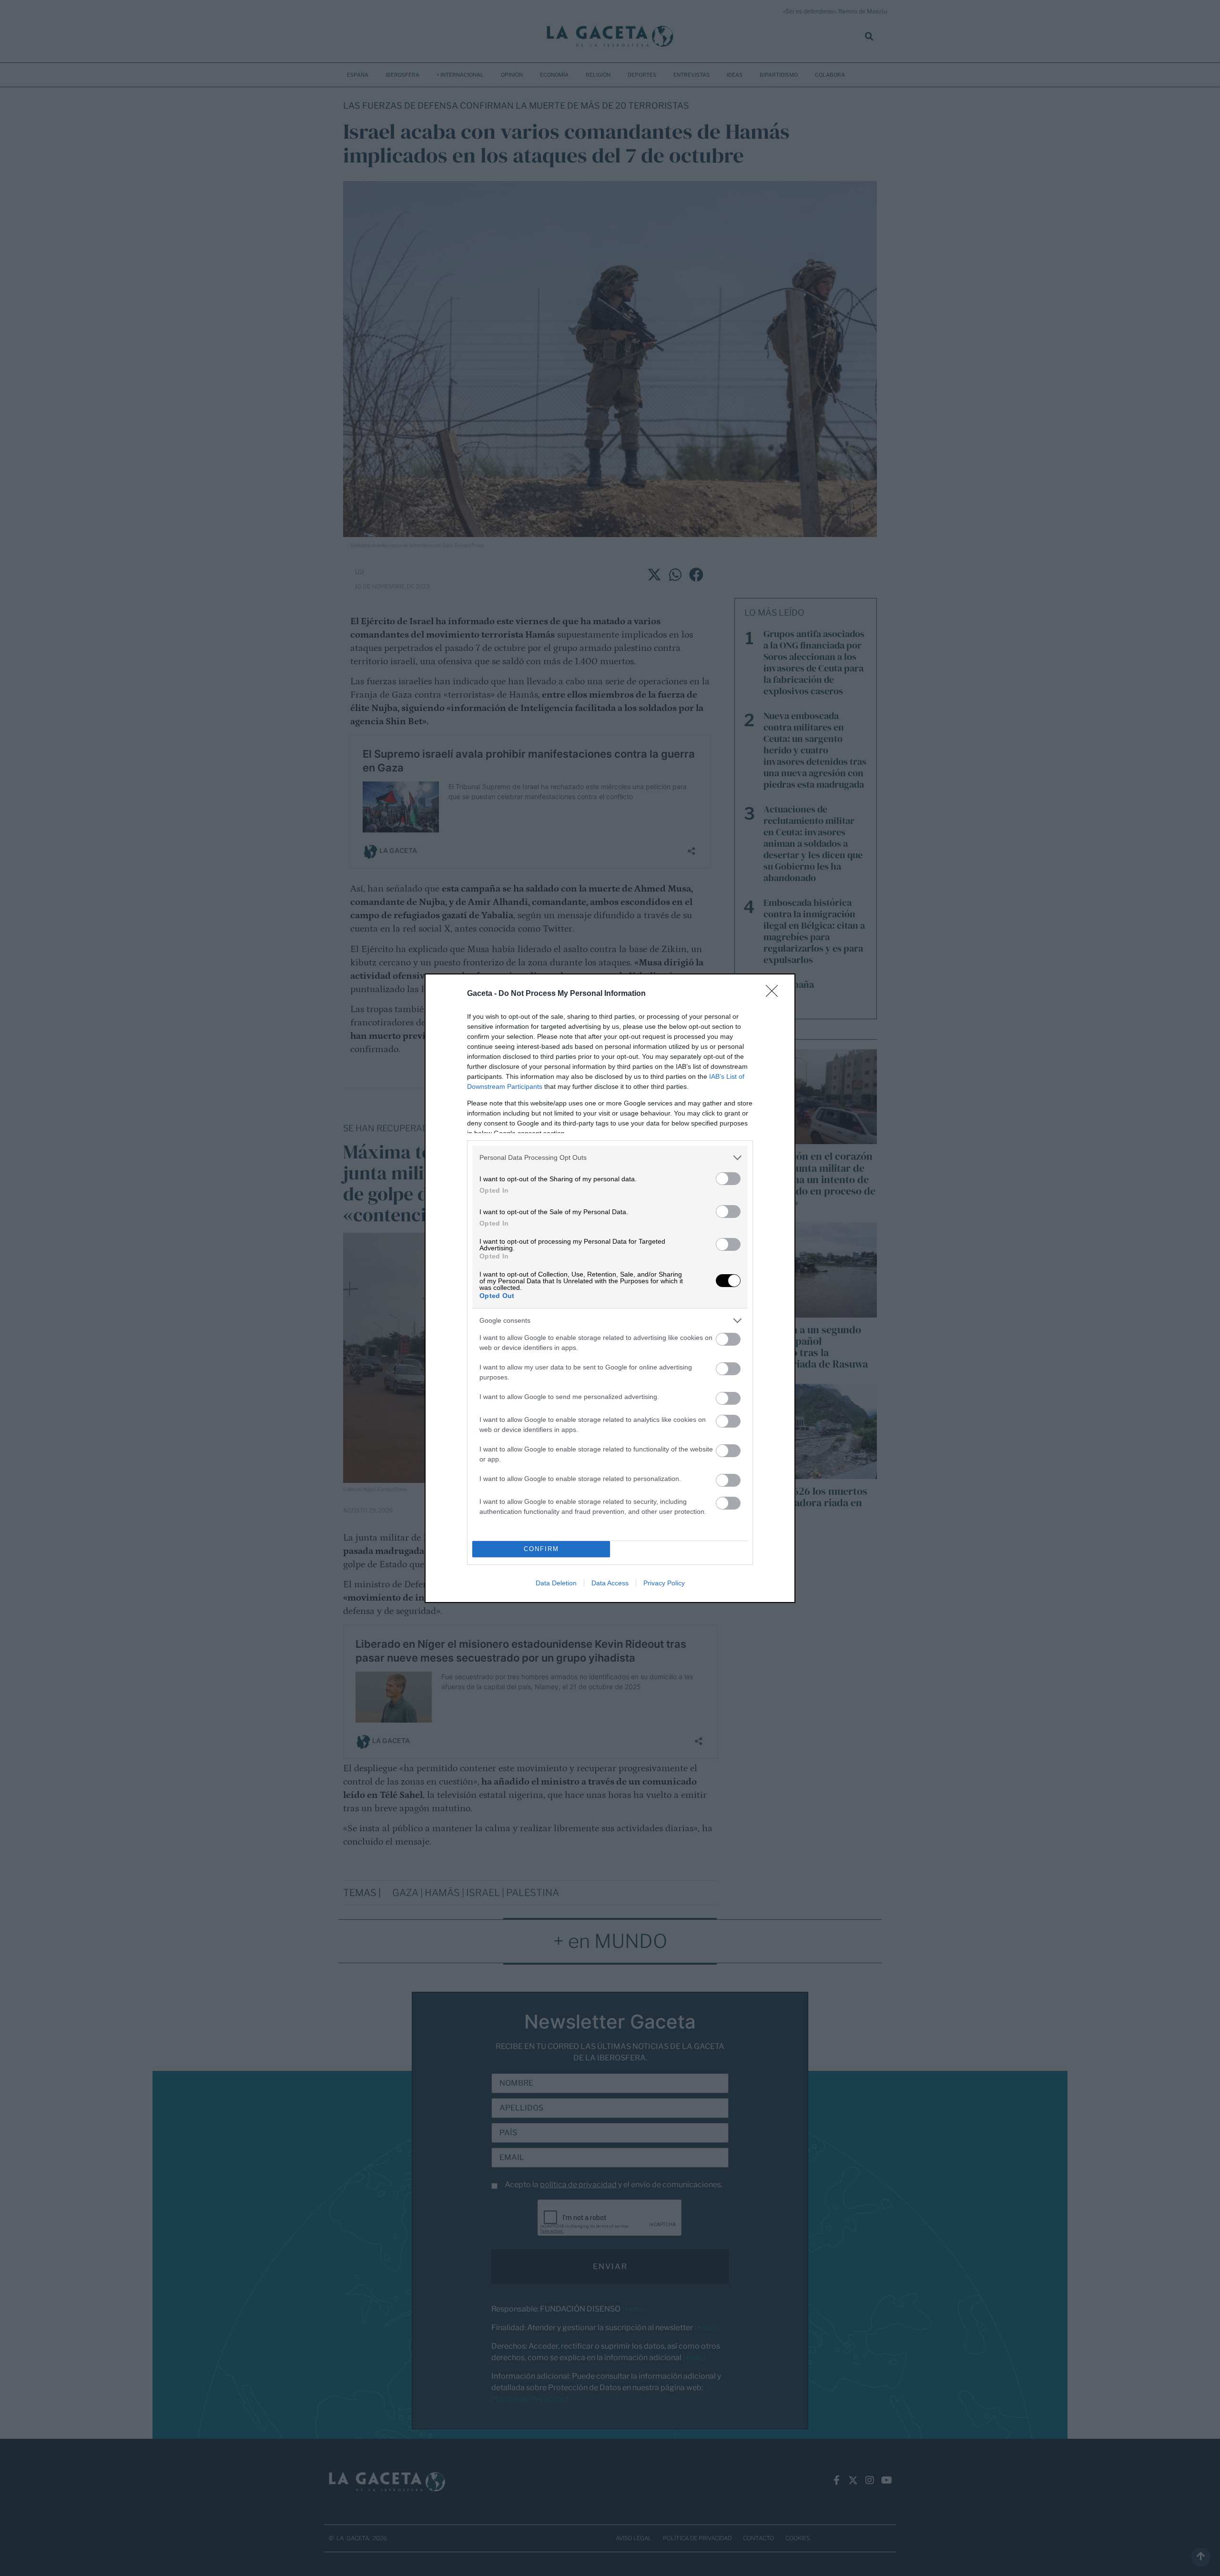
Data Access (610, 1583)
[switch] (728, 1179)
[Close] (775, 994)
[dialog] (610, 1288)
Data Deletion (556, 1583)
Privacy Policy (664, 1583)
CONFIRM (541, 1549)
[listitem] (610, 1158)
